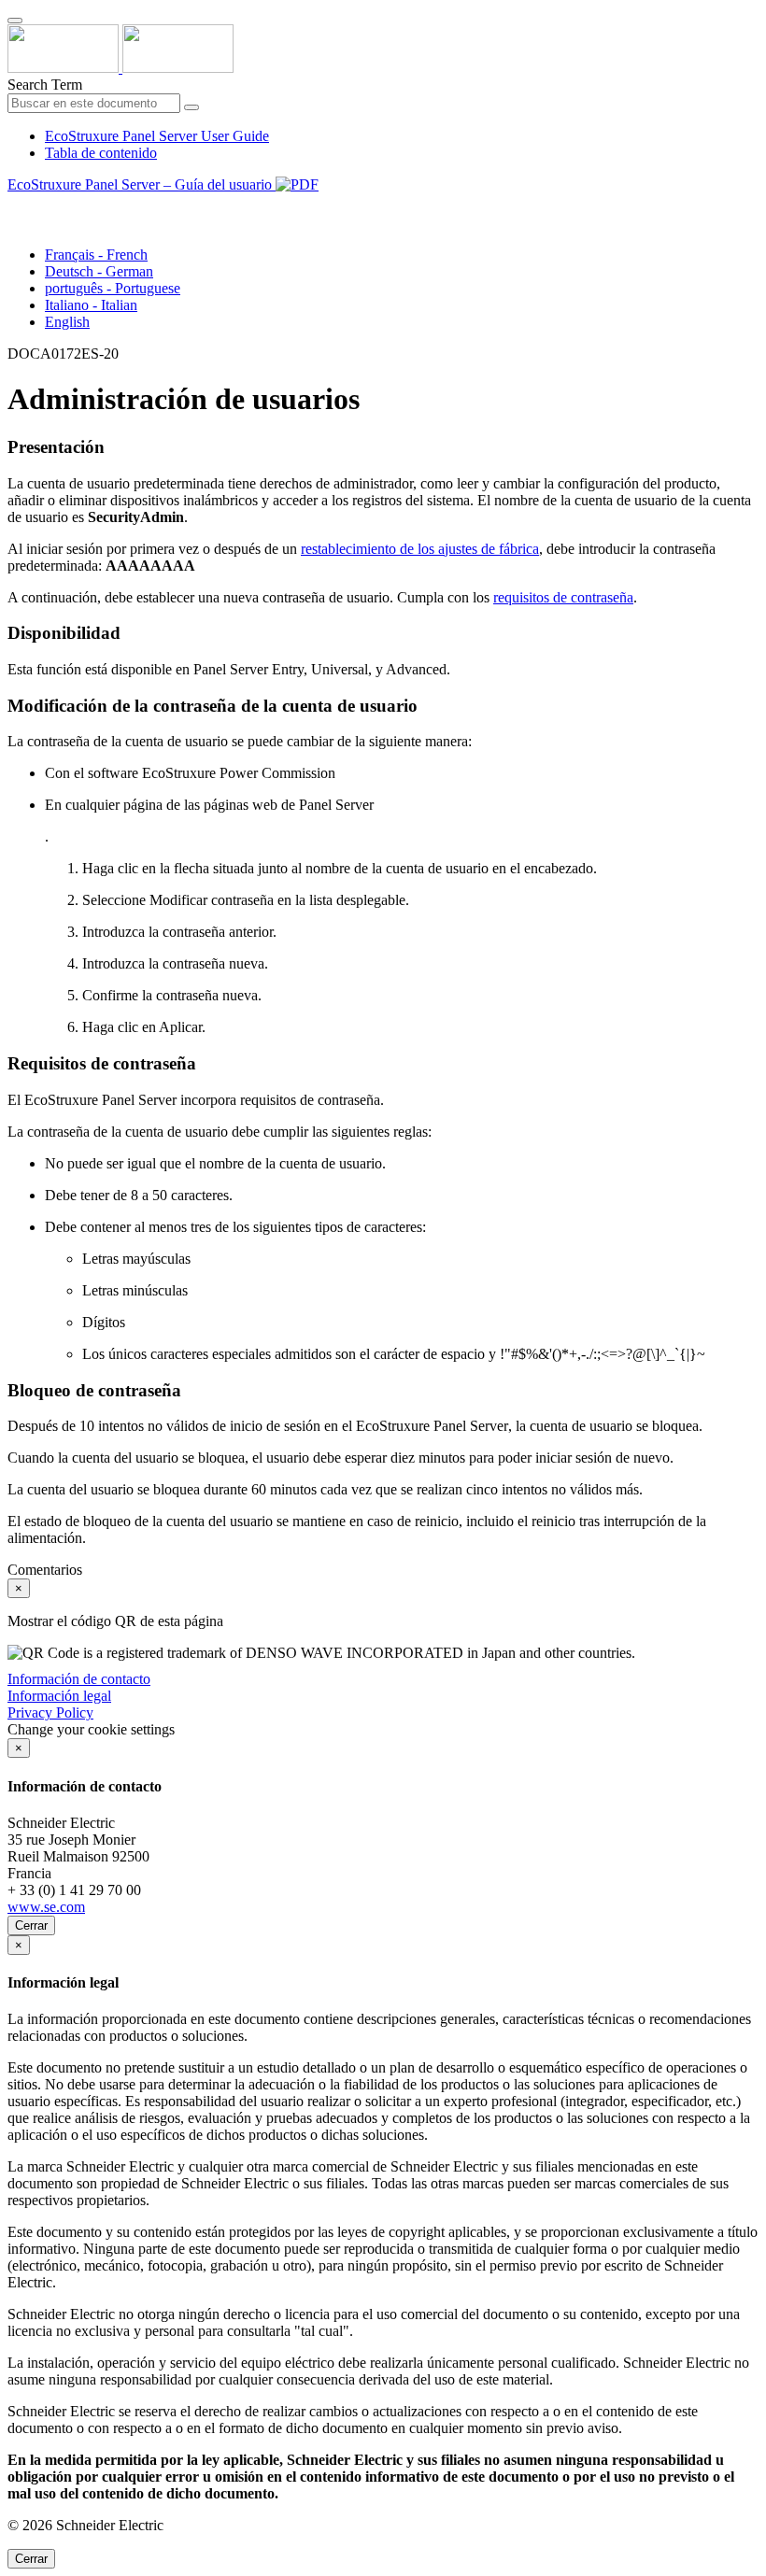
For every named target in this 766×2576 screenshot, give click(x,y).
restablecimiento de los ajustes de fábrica (420, 549)
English (67, 322)
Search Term (45, 85)
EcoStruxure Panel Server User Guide (157, 136)
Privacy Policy (50, 1713)
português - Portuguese (113, 288)
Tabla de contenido (101, 153)
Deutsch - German (99, 271)
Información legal (59, 1696)
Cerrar (31, 1925)
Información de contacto (79, 1679)
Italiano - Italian (91, 305)
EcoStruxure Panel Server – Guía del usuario (142, 184)
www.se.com (46, 1907)
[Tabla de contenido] (15, 206)
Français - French (96, 255)
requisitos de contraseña (563, 597)
